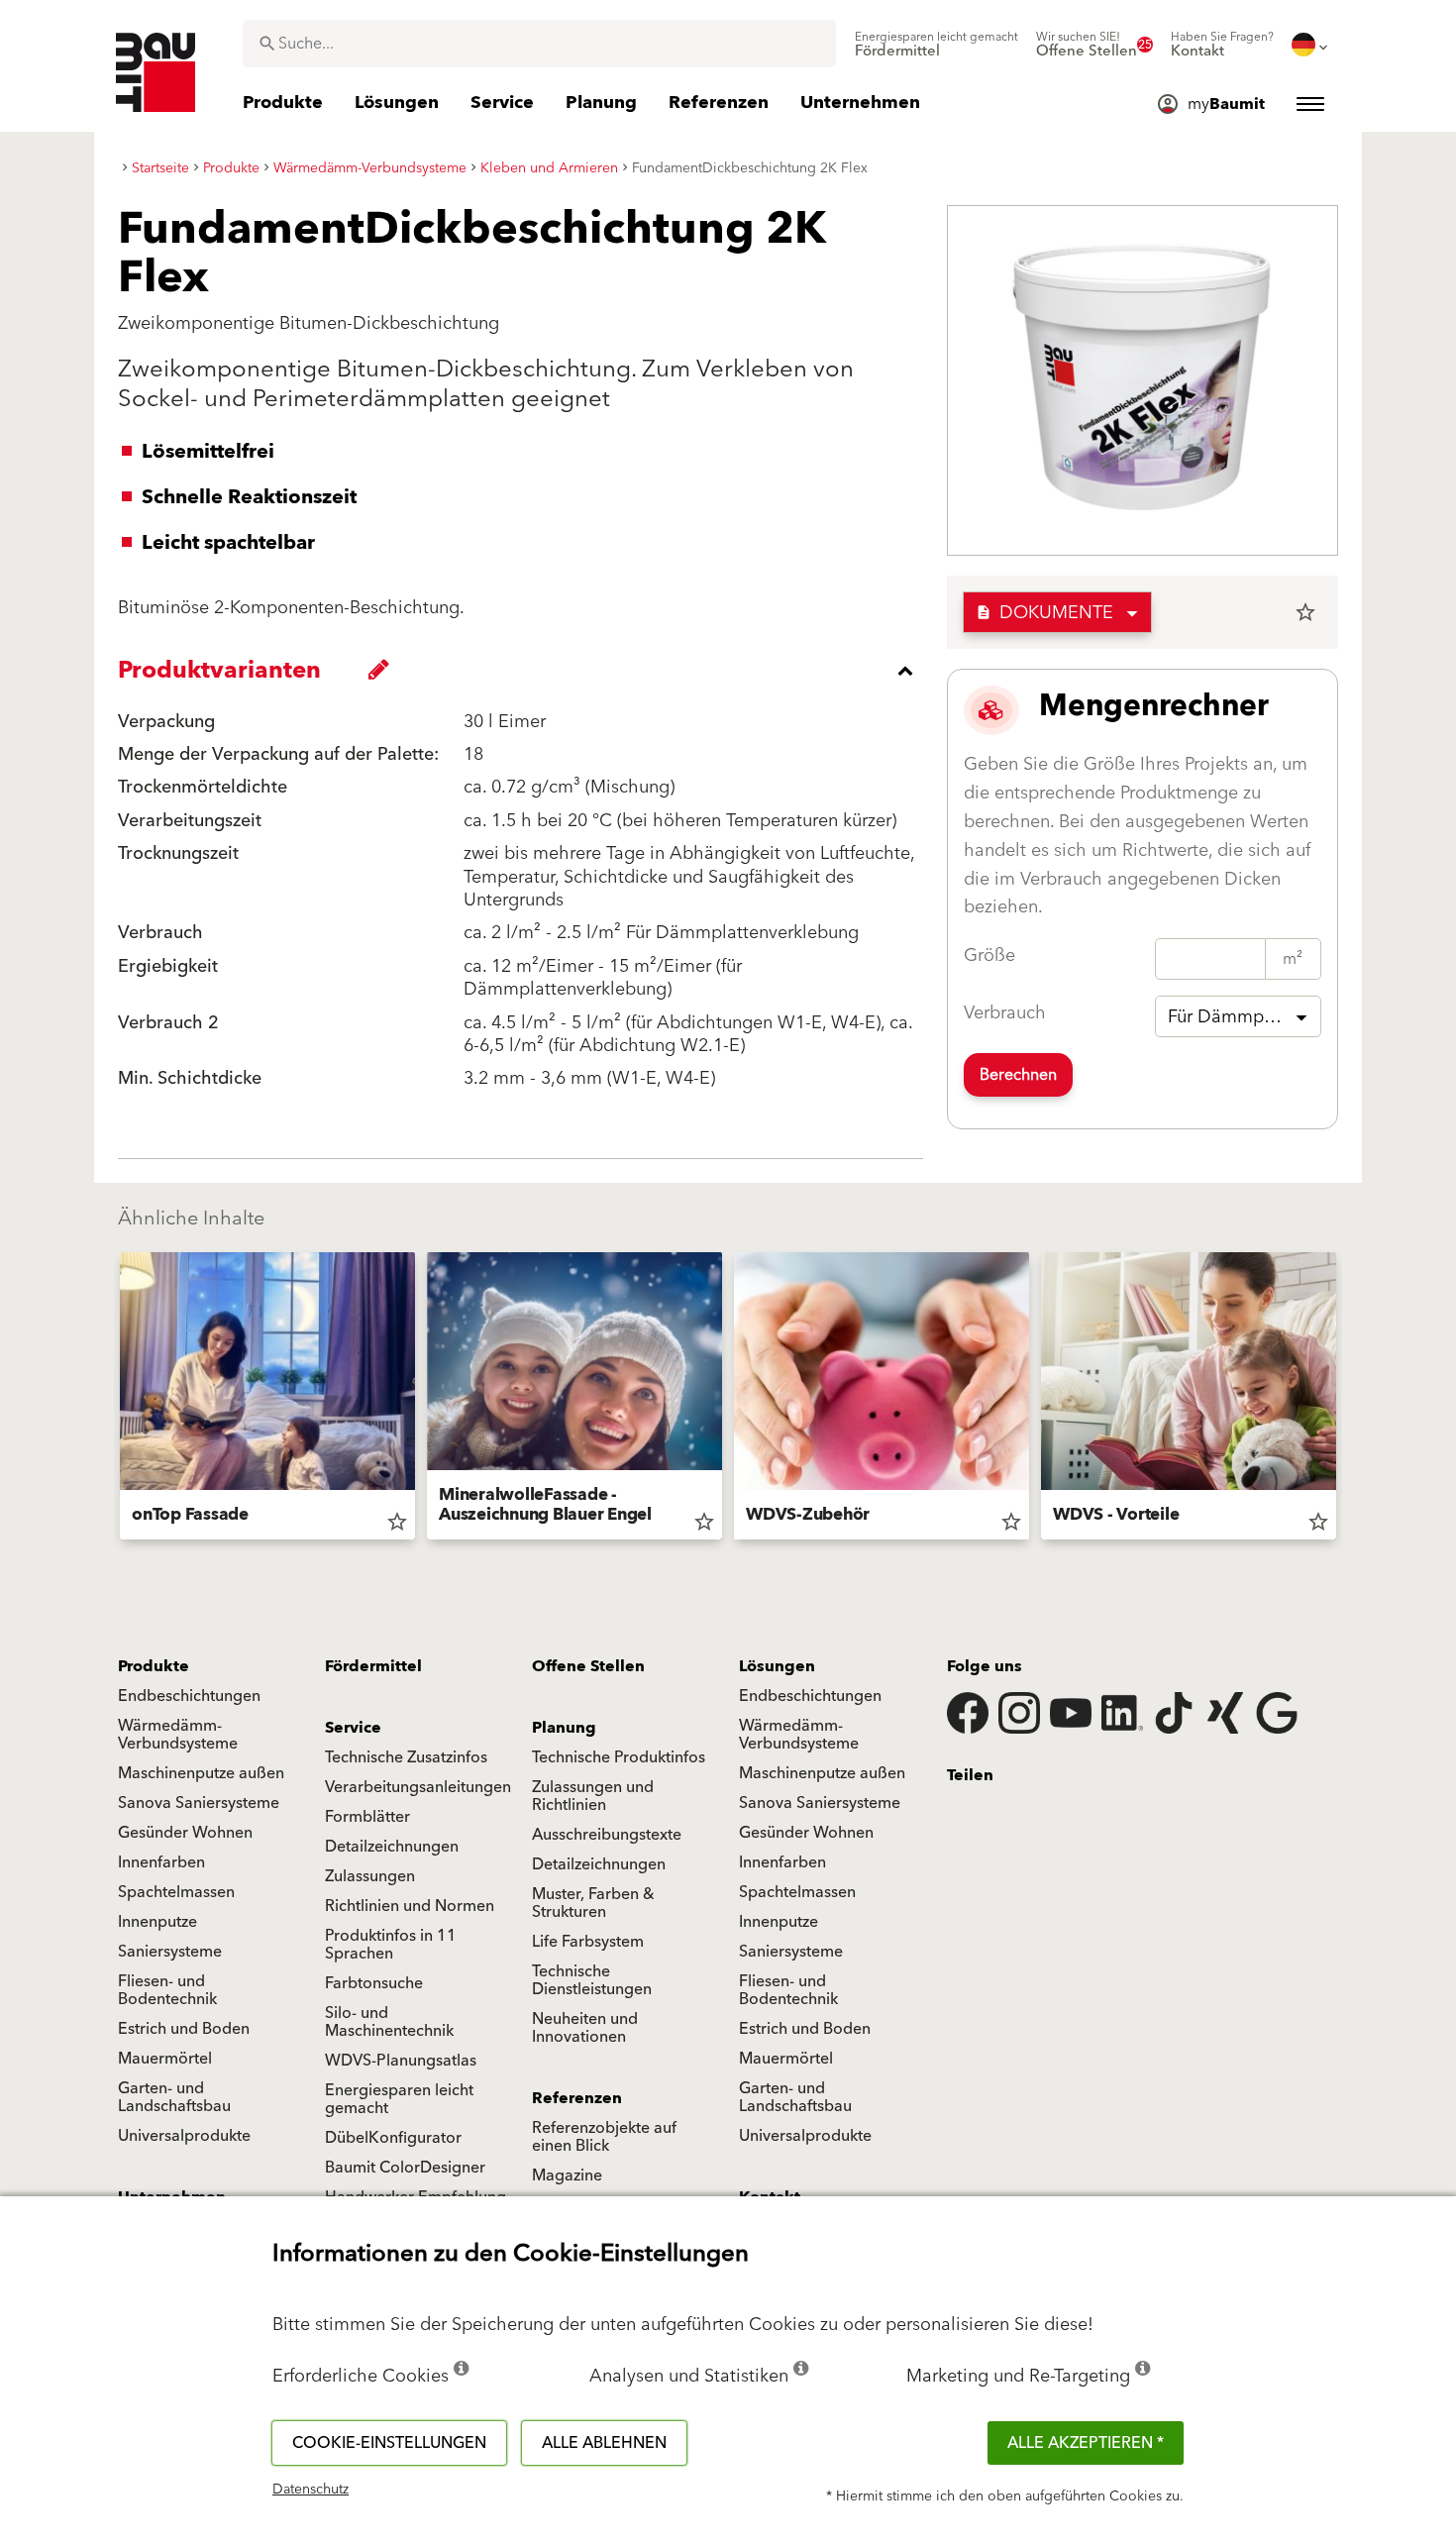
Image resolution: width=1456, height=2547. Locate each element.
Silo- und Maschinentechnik (389, 2022)
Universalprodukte (184, 2136)
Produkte (154, 1666)
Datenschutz (311, 2490)
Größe (989, 955)
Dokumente (1044, 613)
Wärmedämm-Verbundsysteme (178, 1735)
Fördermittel (373, 1666)
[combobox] (539, 44)
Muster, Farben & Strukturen (593, 1903)
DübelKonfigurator (393, 2138)
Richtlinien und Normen (410, 1906)
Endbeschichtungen (189, 1696)
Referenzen (577, 2098)
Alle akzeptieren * (1086, 2443)
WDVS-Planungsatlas (401, 2061)
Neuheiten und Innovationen (585, 2028)
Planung (564, 1728)
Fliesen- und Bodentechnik (167, 1990)
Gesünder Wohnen (185, 1833)
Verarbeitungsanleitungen (418, 1787)
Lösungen (777, 1666)
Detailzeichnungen (392, 1847)
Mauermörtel (165, 2059)
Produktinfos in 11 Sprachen (391, 1945)
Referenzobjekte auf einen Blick (604, 2137)
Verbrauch (1005, 1013)
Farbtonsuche (374, 1983)
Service (353, 1728)
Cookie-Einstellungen (389, 2443)
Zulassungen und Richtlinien (593, 1796)
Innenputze (157, 1922)
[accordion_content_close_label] (525, 671)
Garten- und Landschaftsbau (174, 2097)
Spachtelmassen (176, 1892)
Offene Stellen (588, 1666)
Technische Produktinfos (619, 1757)
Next (1344, 1400)
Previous (112, 1400)
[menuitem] (936, 45)
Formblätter (367, 1817)
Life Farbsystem (588, 1942)
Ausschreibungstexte (607, 1835)
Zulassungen (370, 1876)
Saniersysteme (170, 1952)
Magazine (567, 2176)
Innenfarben (161, 1862)
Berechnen (1018, 1075)
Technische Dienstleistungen (592, 1980)
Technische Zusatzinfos (406, 1757)
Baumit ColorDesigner (405, 2168)
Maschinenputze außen (201, 1773)
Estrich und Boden (184, 2029)
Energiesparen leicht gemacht (399, 2099)
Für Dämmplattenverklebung (1245, 1017)
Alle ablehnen (604, 2443)
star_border (1305, 612)
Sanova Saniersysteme (199, 1803)
